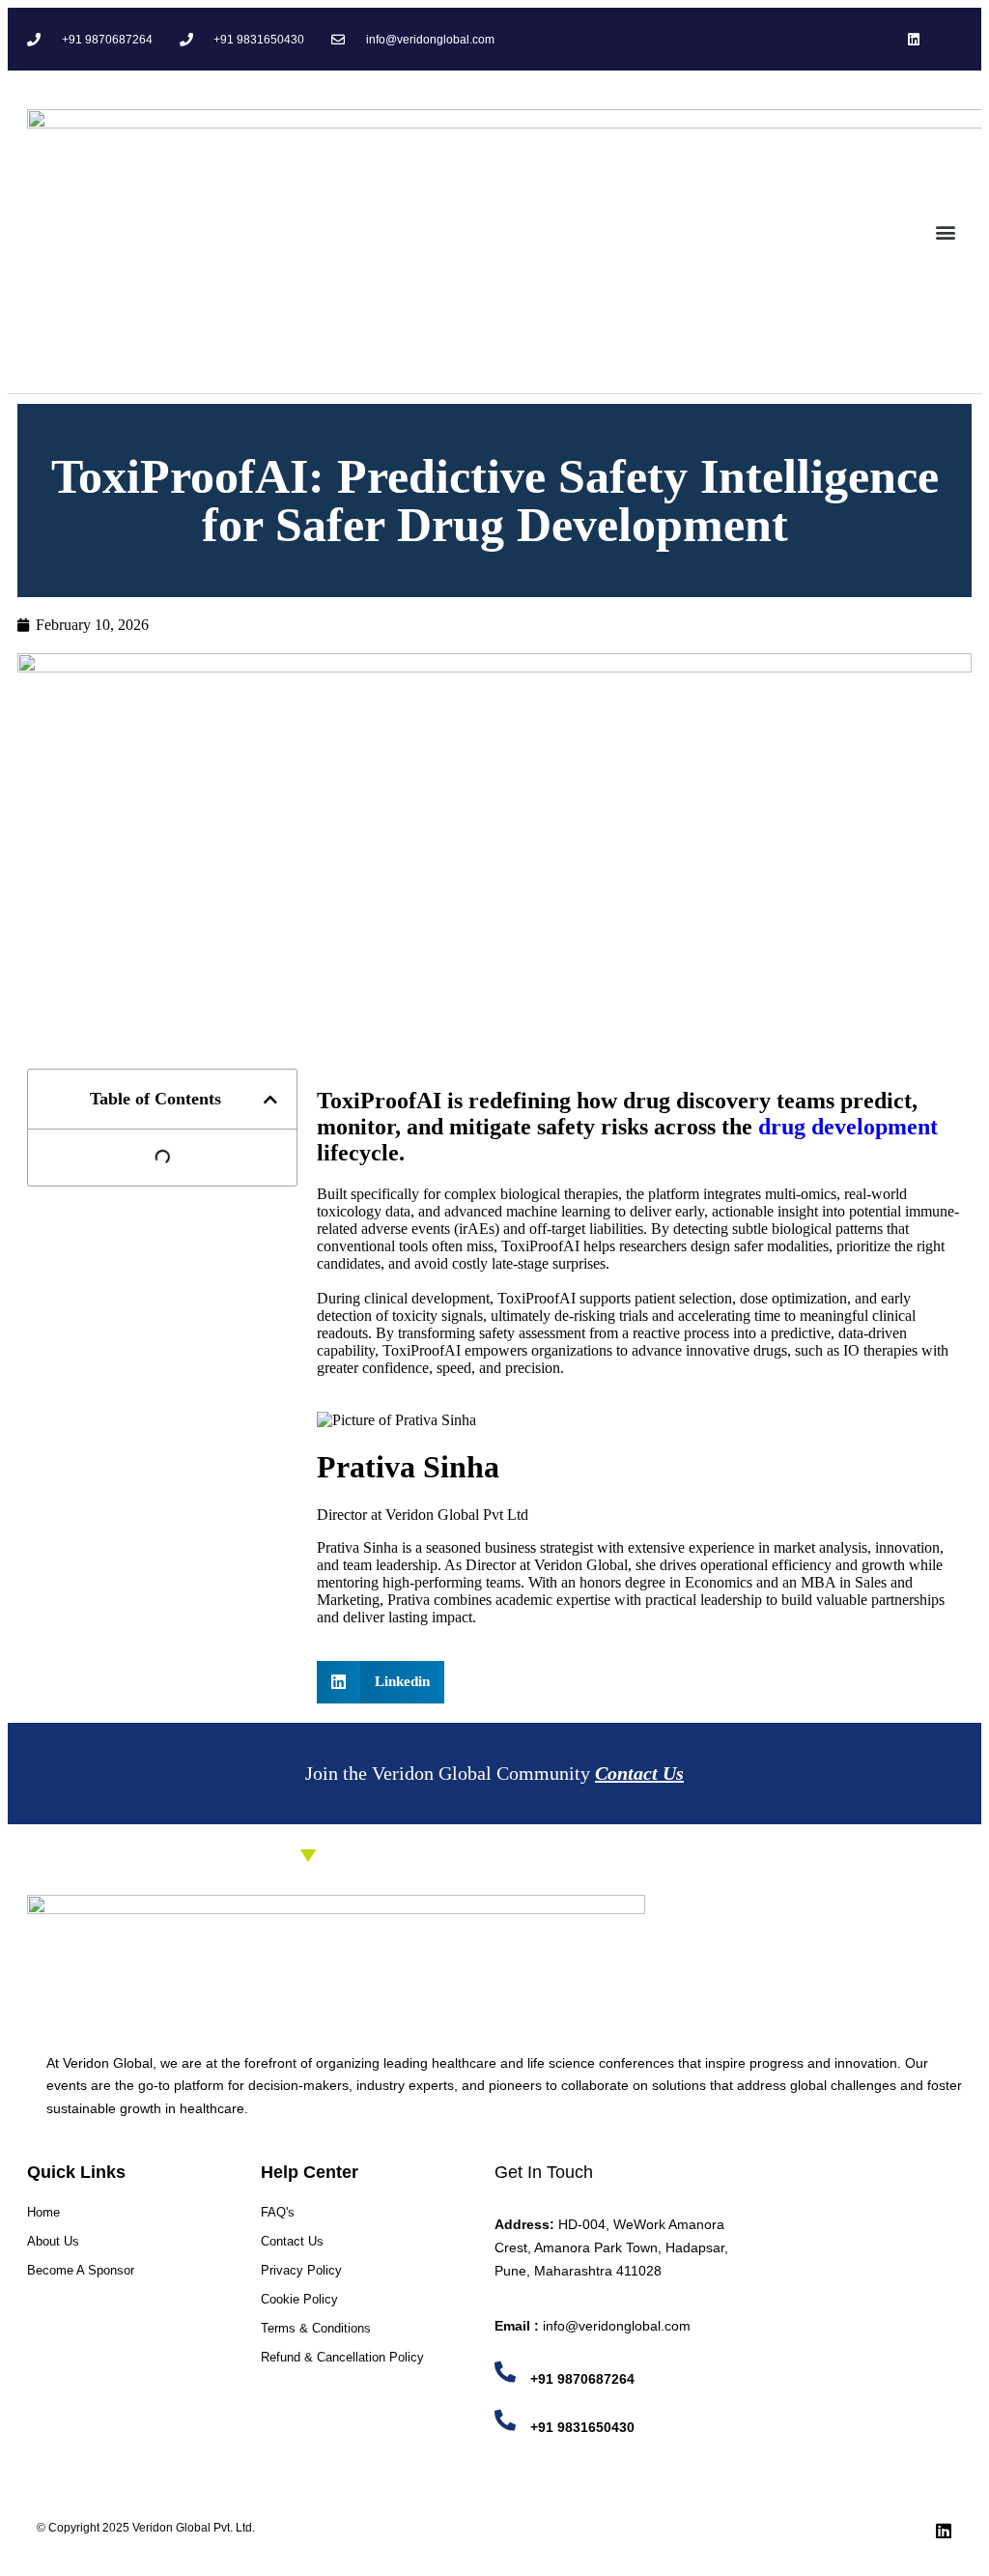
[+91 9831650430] (505, 2420)
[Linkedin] (914, 39)
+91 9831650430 (582, 2427)
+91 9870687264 (582, 2379)
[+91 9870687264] (505, 2372)
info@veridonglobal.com (617, 2326)
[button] (946, 232)
